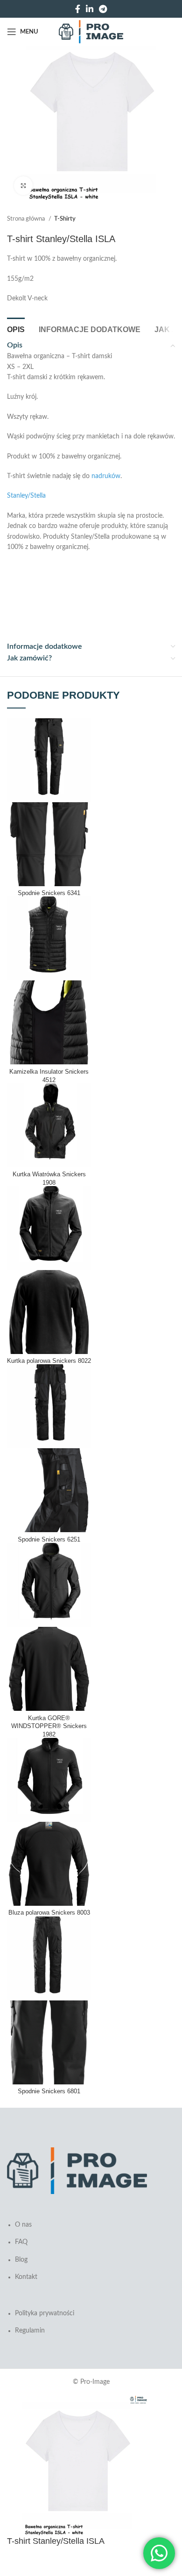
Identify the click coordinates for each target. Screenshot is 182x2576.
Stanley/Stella (26, 496)
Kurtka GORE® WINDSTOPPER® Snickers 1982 (49, 1726)
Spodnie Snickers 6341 (49, 893)
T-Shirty (65, 219)
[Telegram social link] (103, 9)
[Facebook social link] (78, 9)
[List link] (91, 2248)
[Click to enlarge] (23, 186)
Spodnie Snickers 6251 (49, 1540)
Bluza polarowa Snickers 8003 (49, 1913)
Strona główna (27, 219)
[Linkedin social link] (90, 9)
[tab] (16, 328)
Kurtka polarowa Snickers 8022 (49, 1361)
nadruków (106, 476)
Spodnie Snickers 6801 (49, 2091)
